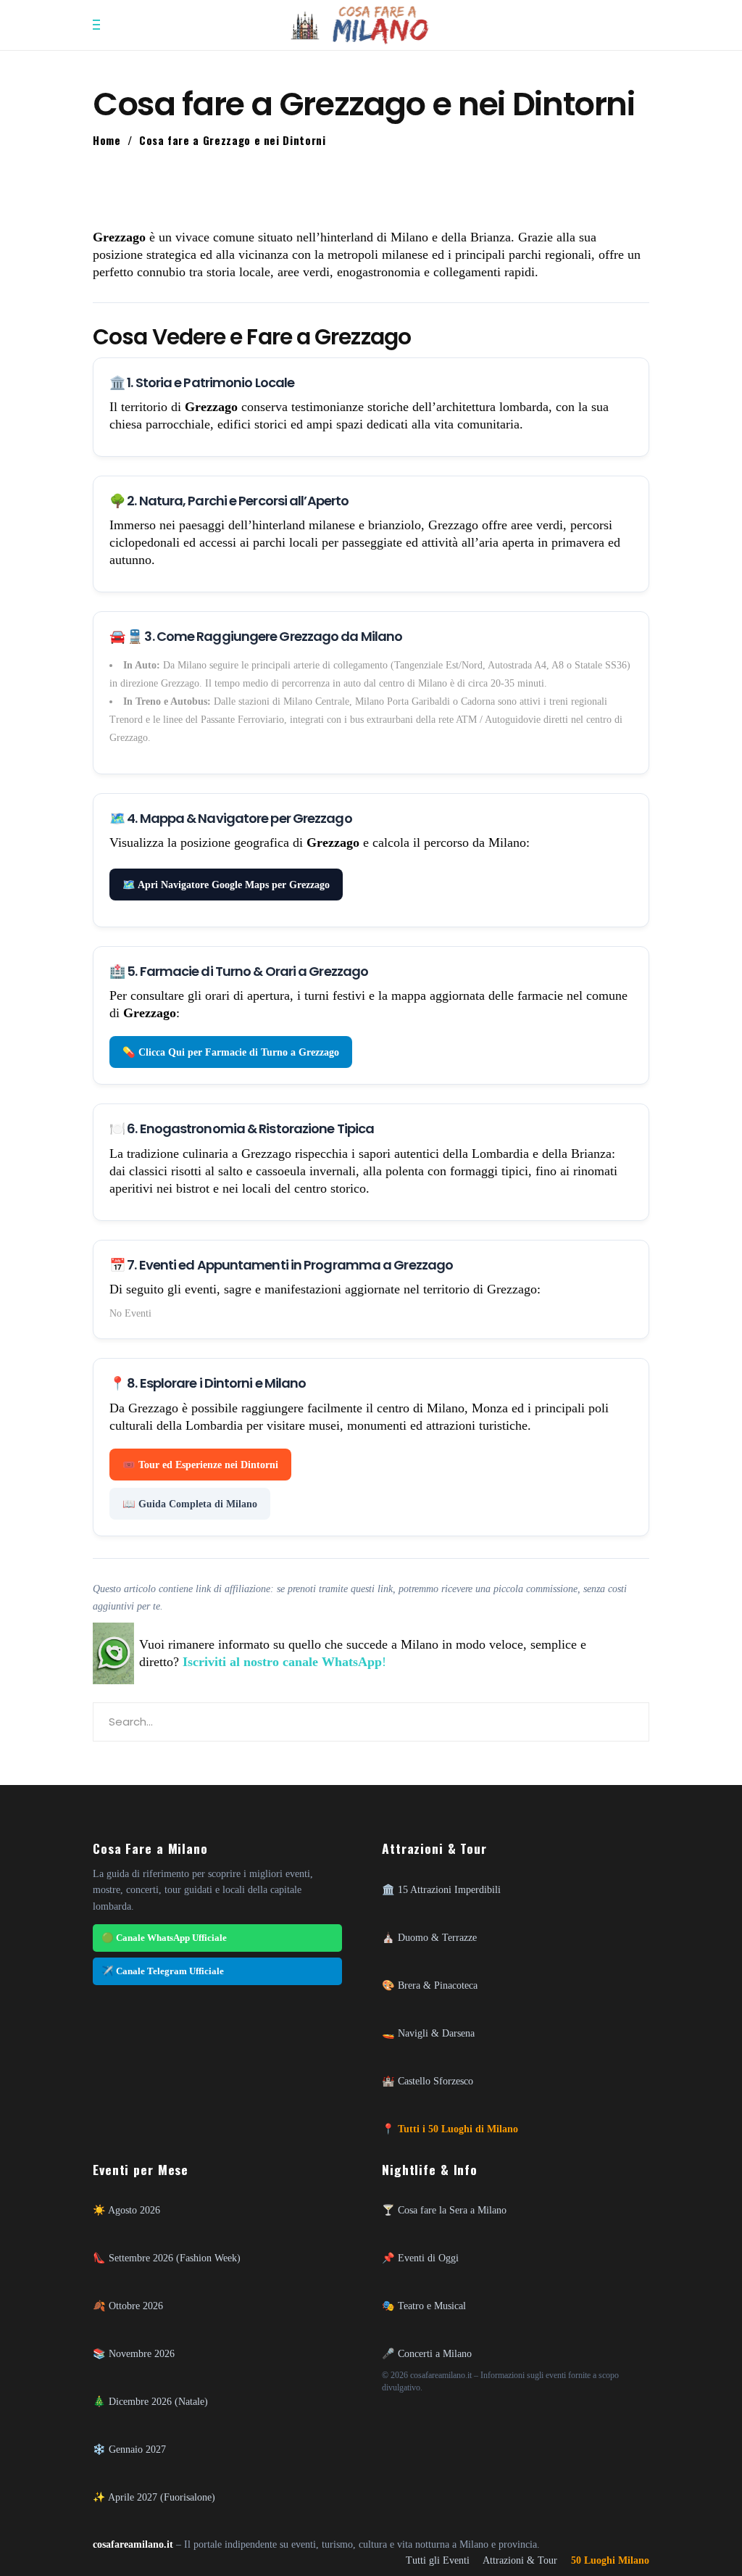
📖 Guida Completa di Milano (190, 1504)
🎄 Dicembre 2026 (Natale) (150, 2401)
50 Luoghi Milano (610, 2560)
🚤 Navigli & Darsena (428, 2033)
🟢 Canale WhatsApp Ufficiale (164, 1938)
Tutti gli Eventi (438, 2560)
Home (107, 140)
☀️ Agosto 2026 (126, 2210)
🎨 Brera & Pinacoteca (430, 1985)
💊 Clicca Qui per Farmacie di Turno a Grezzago (231, 1052)
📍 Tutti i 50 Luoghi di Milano (450, 2129)
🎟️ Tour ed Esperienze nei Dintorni (200, 1465)
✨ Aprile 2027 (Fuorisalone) (154, 2497)
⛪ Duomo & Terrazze (429, 1937)
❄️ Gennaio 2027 (129, 2449)
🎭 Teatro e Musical (424, 2306)
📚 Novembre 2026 (134, 2353)
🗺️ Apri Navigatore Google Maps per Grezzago (226, 885)
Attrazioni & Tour (520, 2560)
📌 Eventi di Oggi (420, 2258)
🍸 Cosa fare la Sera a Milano (444, 2210)
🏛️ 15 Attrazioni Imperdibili (441, 1889)
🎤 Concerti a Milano (427, 2353)
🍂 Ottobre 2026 (128, 2306)
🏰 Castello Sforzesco (428, 2081)
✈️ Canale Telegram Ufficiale (163, 1971)
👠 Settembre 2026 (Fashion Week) (167, 2258)
